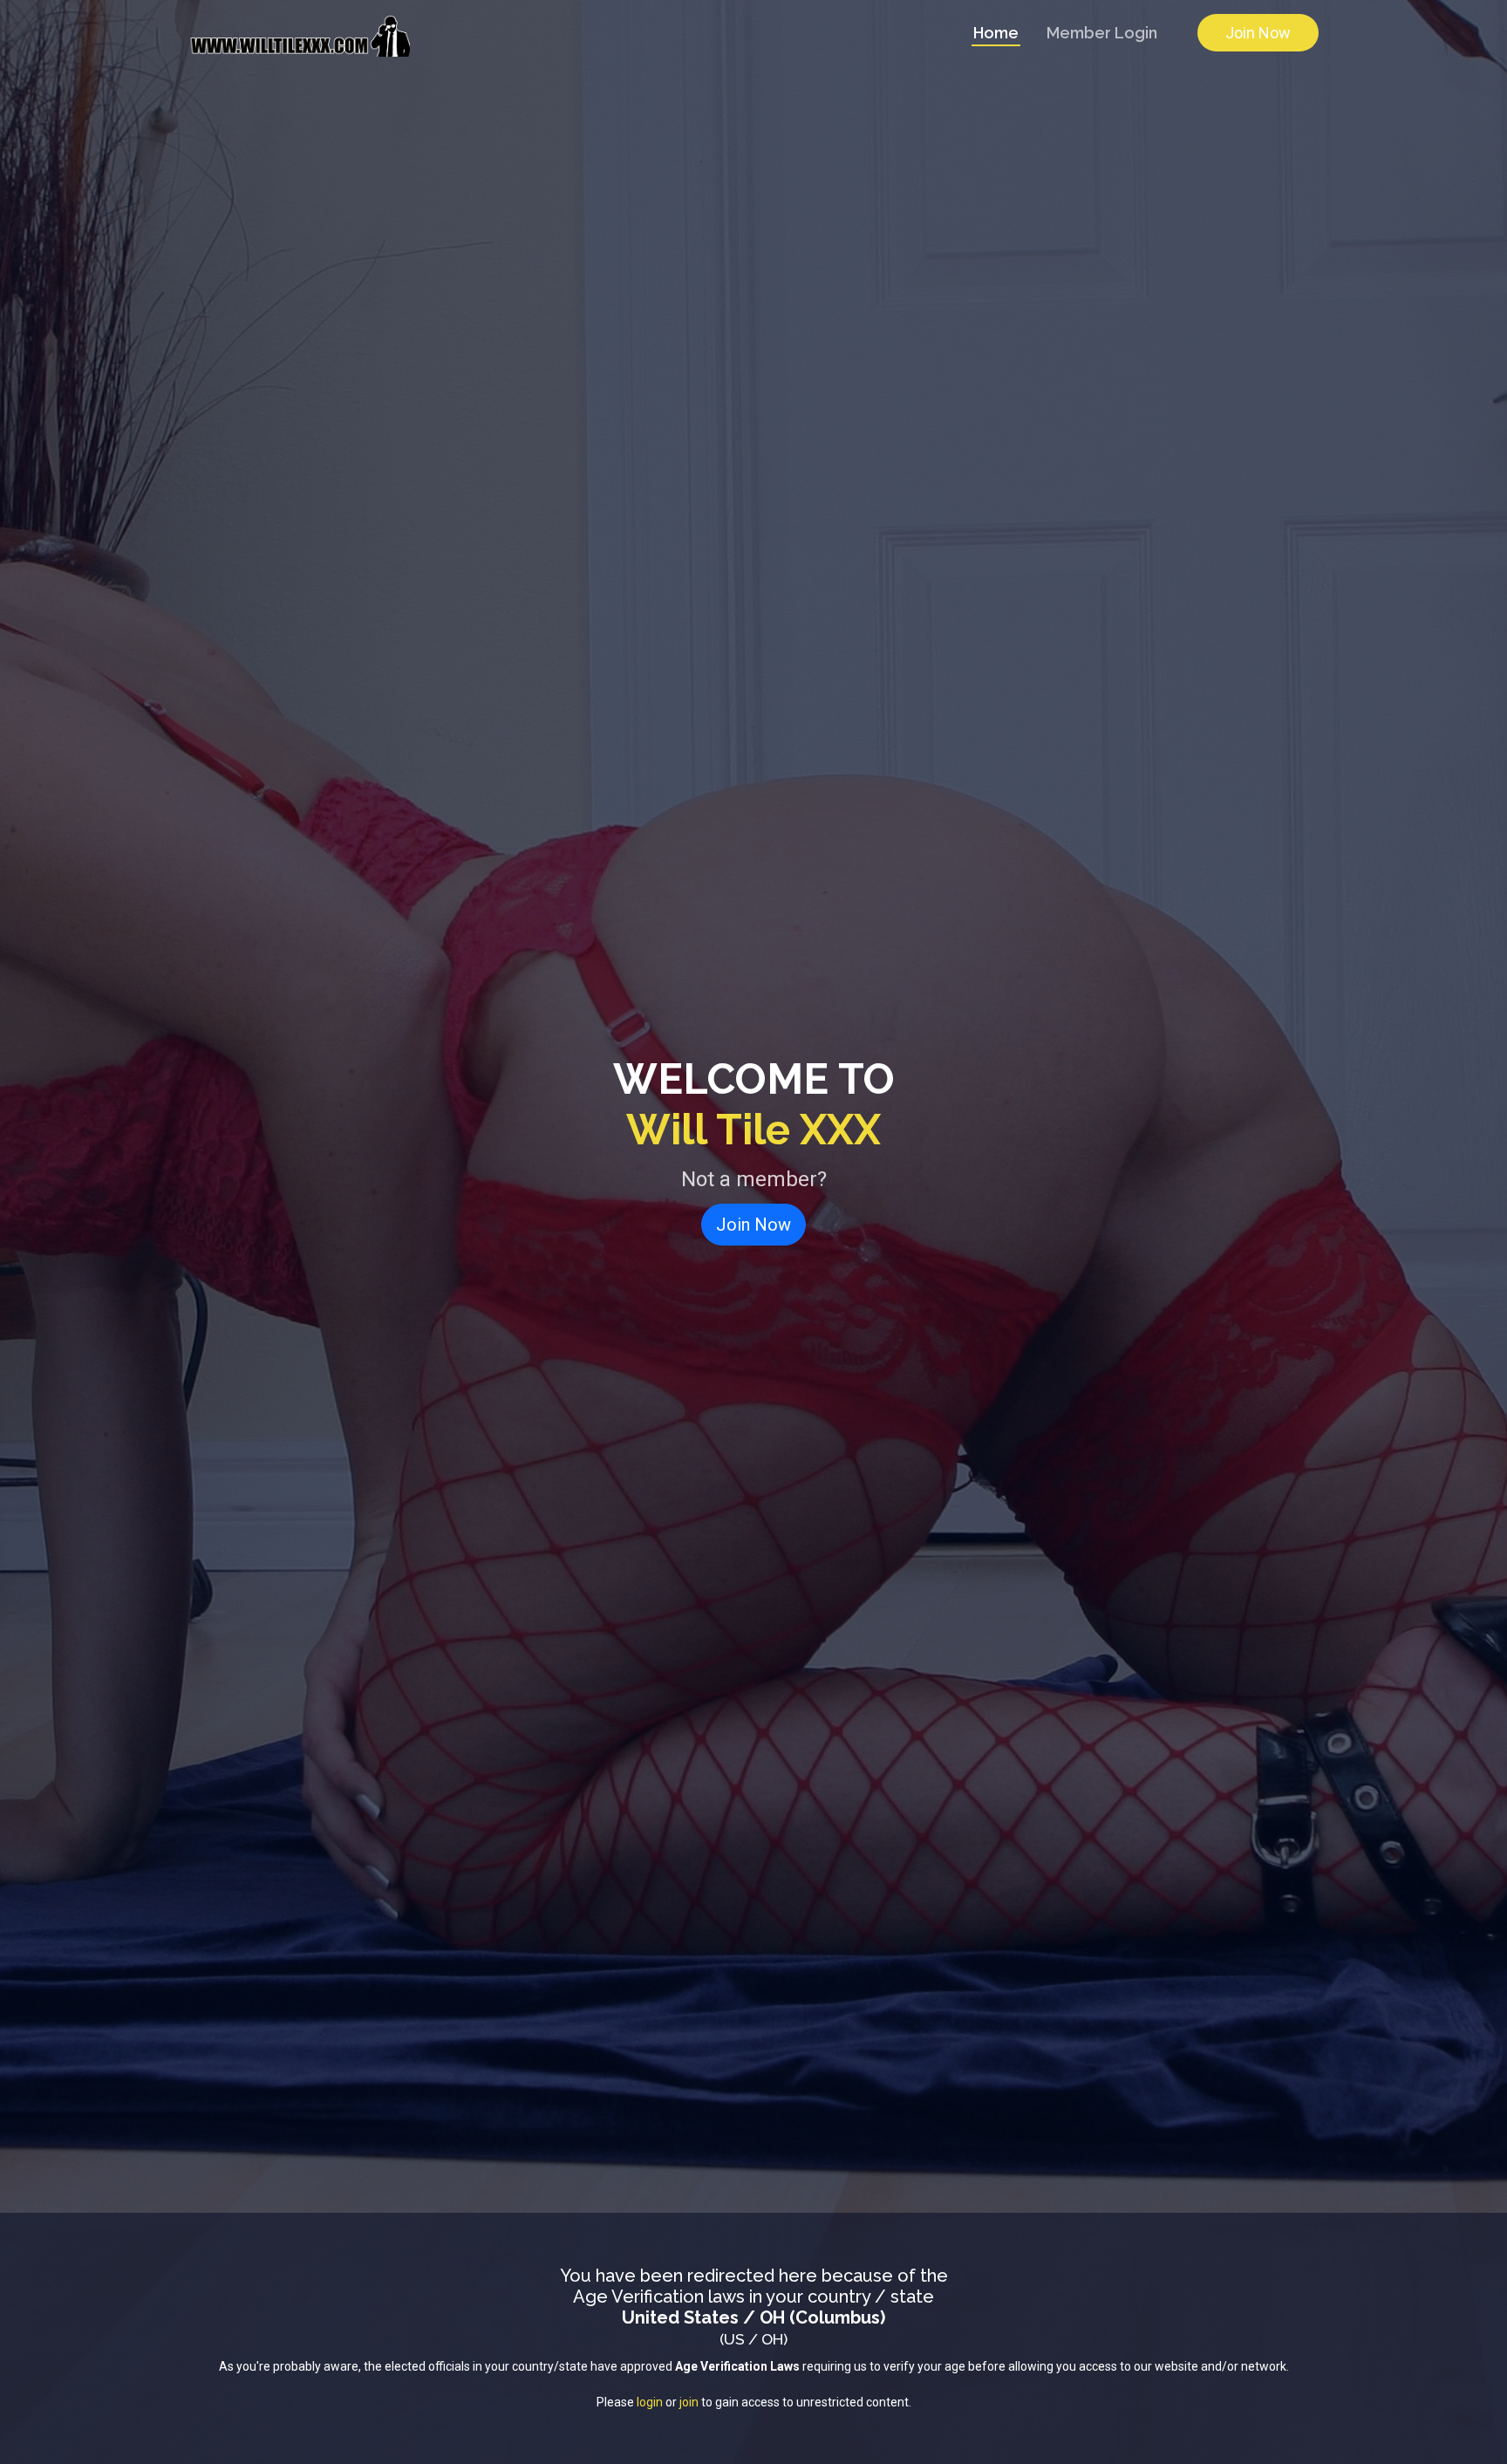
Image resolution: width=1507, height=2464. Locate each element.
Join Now (1258, 33)
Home (996, 33)
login (650, 2402)
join (689, 2402)
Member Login (1102, 33)
